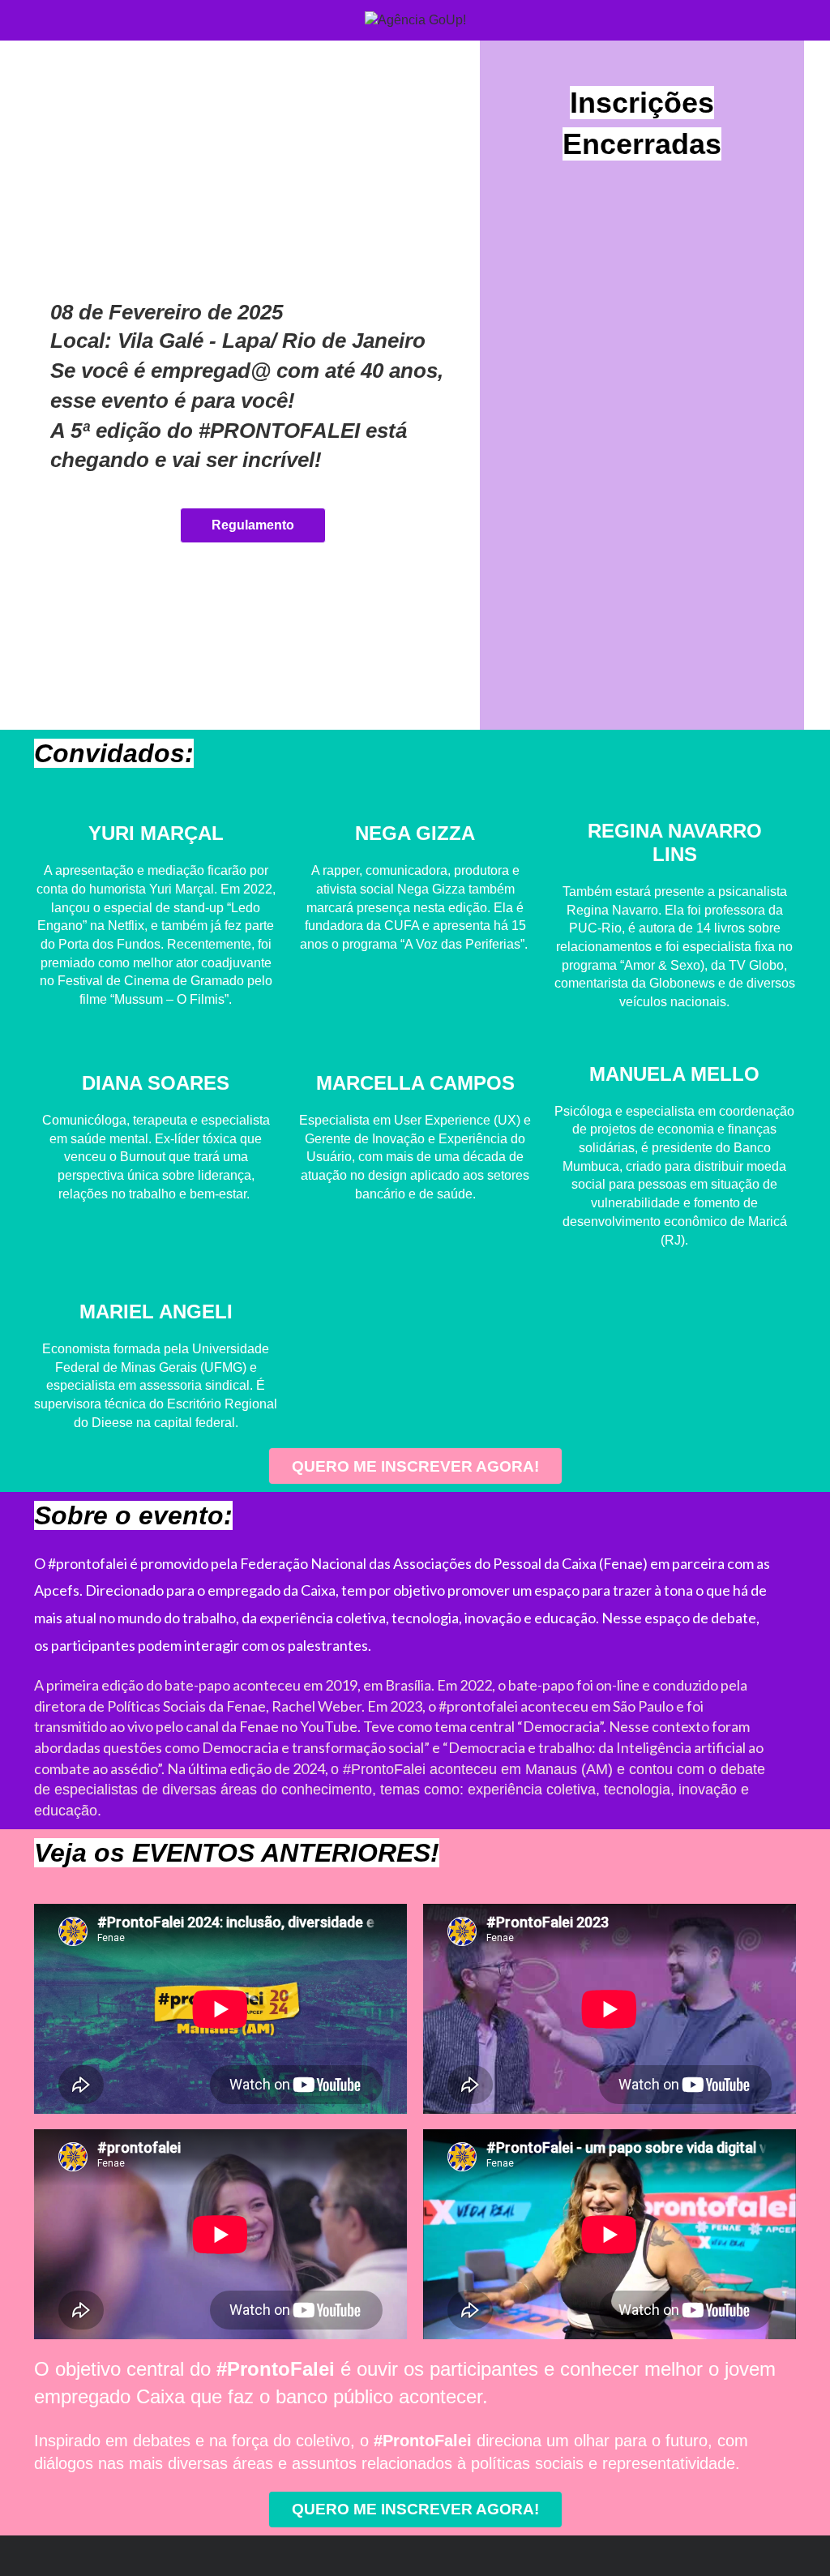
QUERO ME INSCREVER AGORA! (415, 1466)
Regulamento (253, 525)
